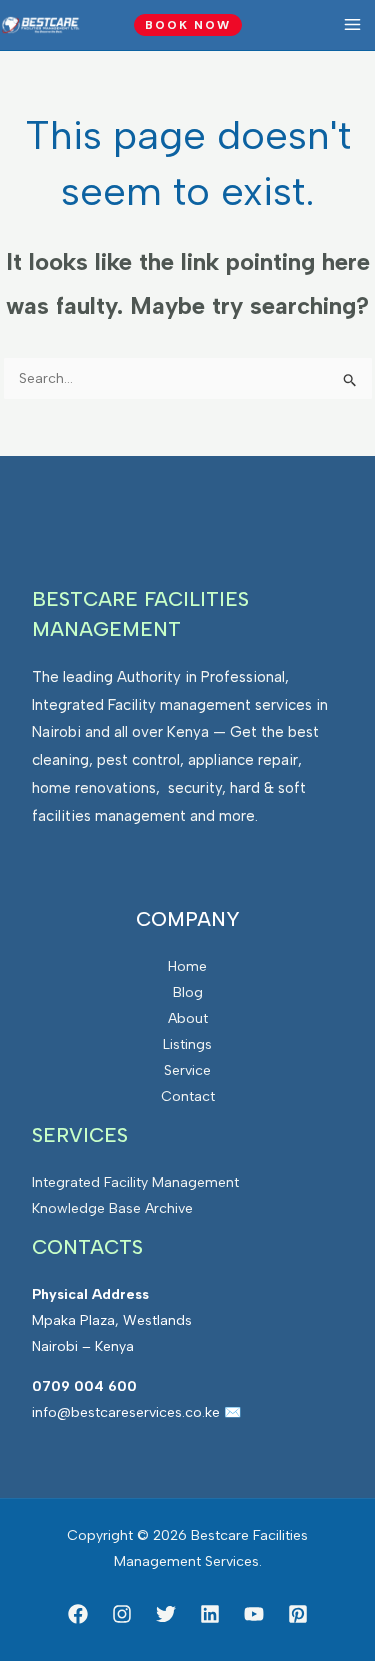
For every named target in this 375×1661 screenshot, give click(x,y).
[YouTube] (254, 1614)
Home (187, 966)
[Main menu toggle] (352, 25)
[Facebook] (78, 1614)
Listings (187, 1044)
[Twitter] (166, 1614)
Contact (188, 1096)
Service (187, 1070)
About (188, 1018)
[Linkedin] (210, 1614)
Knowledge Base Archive (112, 1208)
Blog (188, 992)
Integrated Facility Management (135, 1182)
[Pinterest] (298, 1614)
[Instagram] (122, 1614)
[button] (188, 25)
